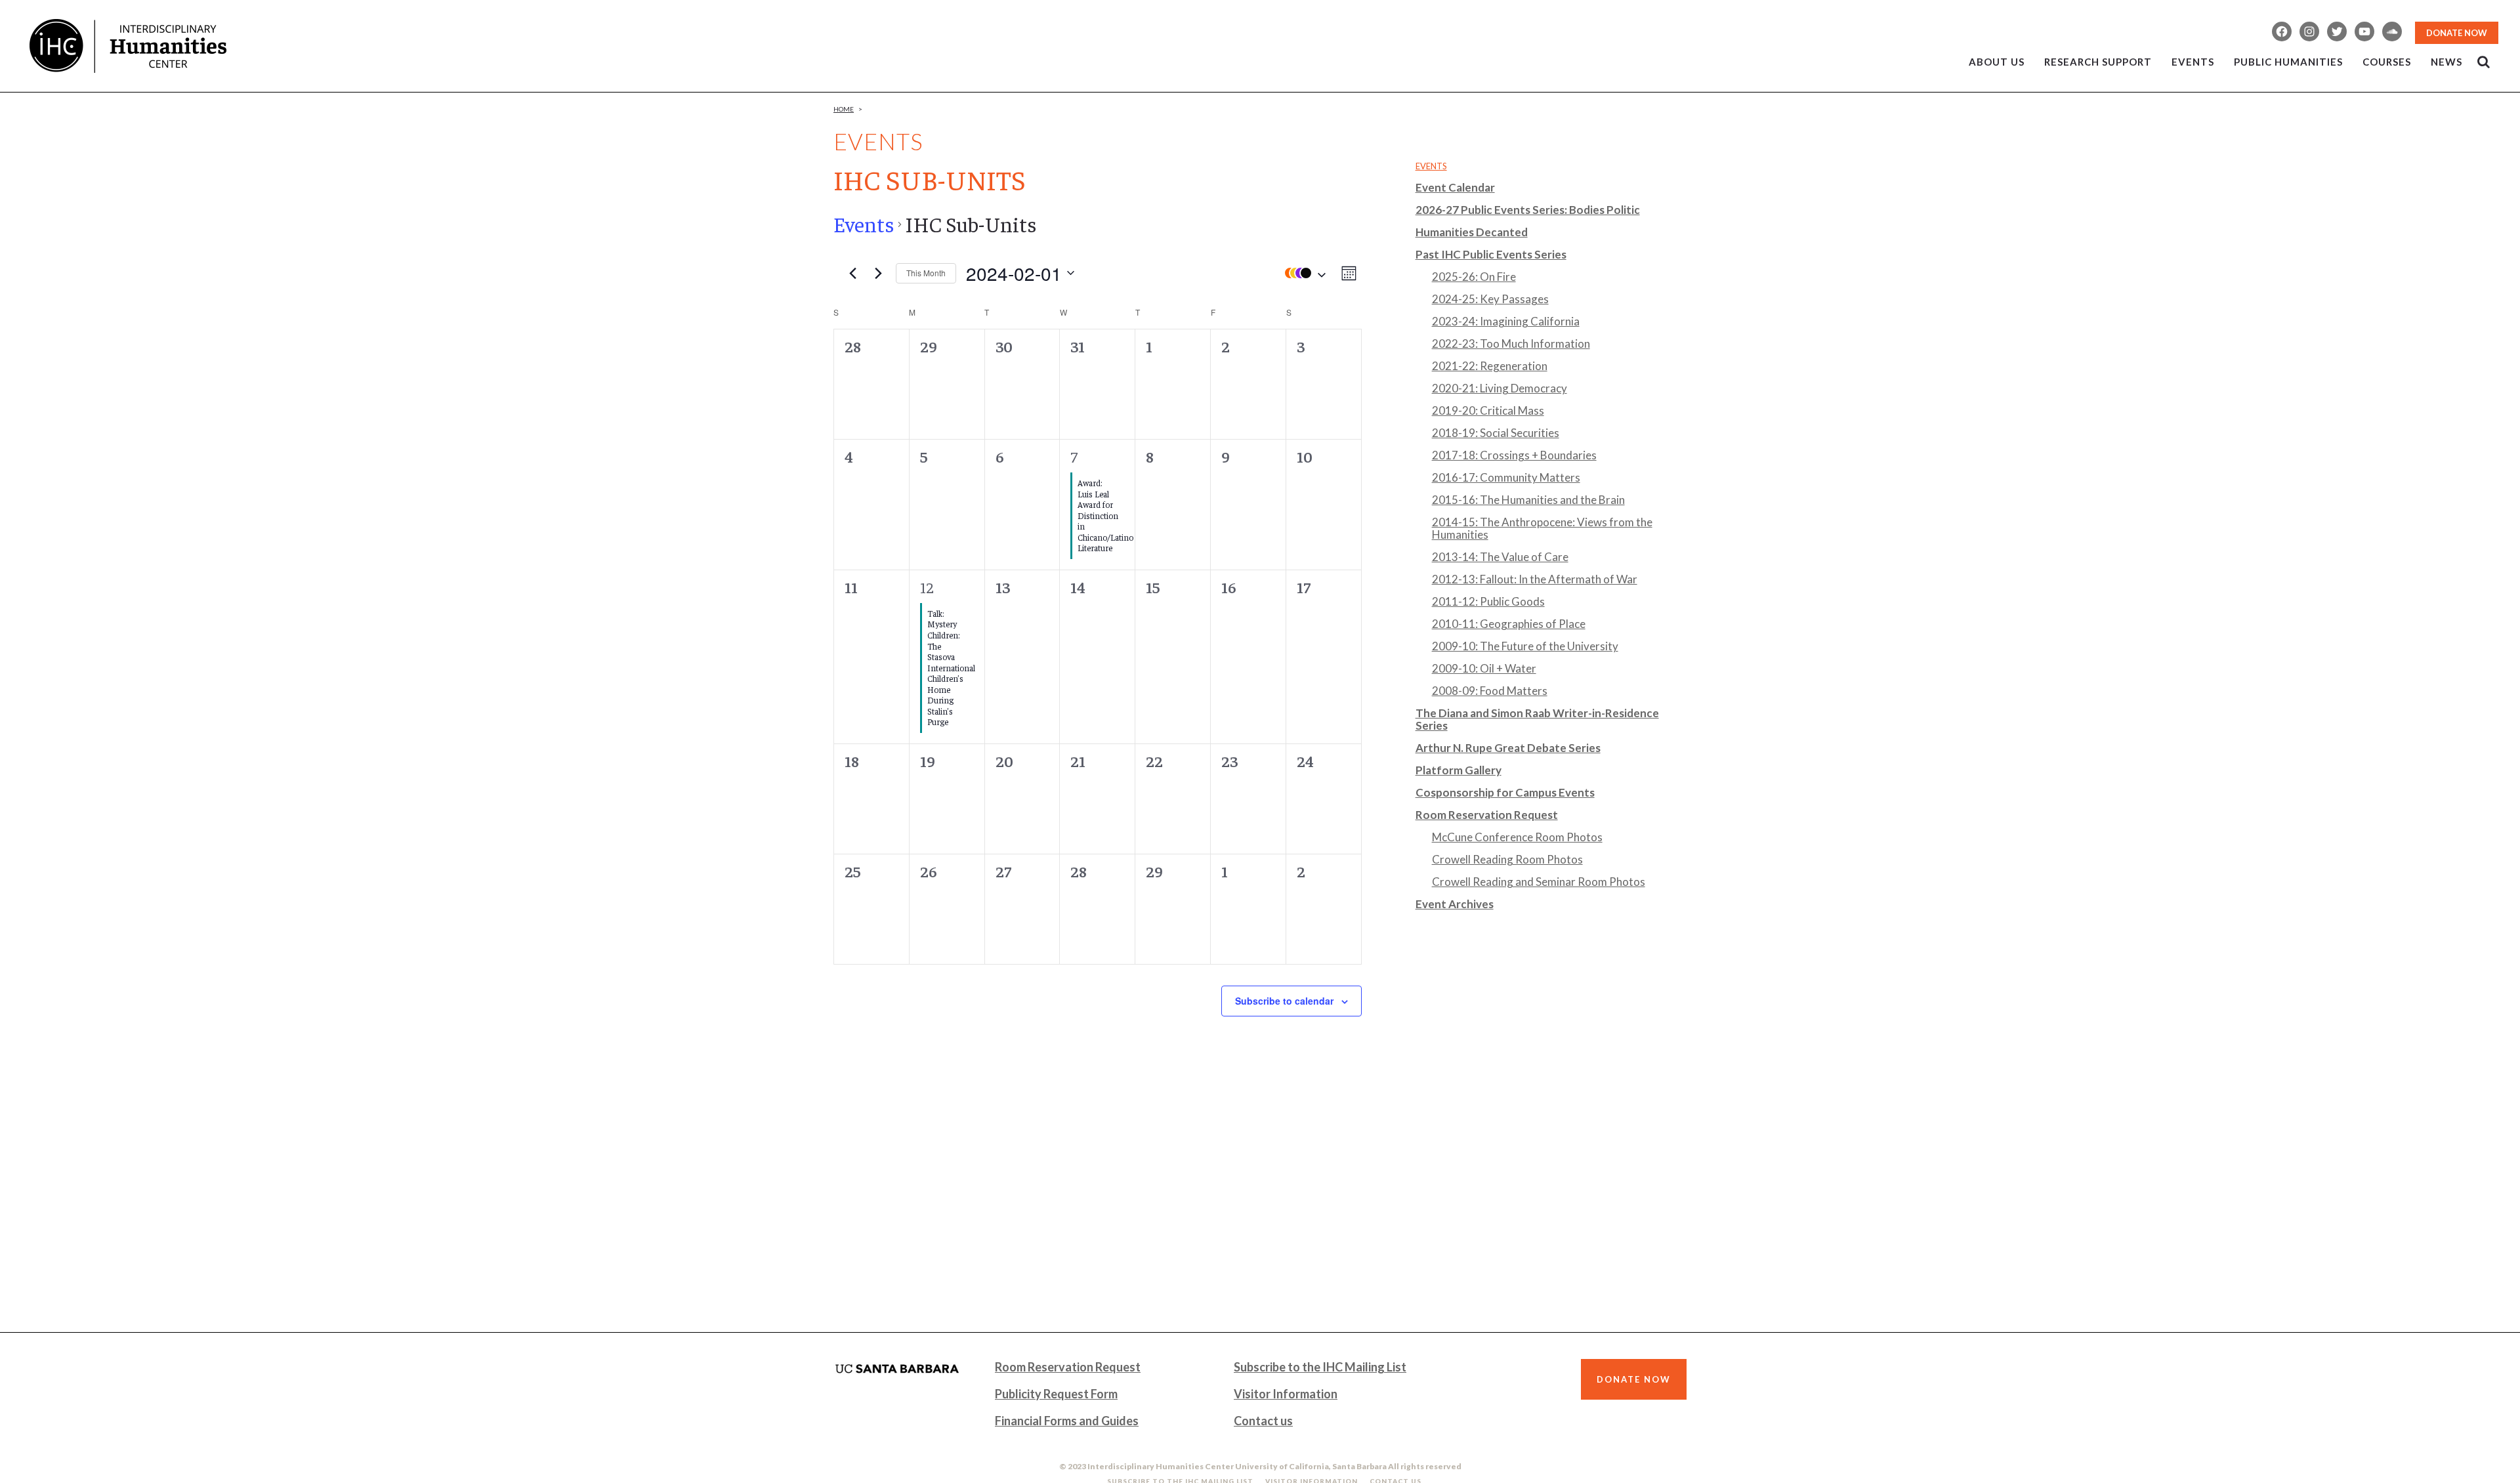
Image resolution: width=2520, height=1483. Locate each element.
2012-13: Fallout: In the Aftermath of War (1535, 579)
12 (927, 587)
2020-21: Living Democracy (1500, 388)
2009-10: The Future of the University (1525, 646)
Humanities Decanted (1472, 232)
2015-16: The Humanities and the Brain (1528, 500)
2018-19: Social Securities (1496, 433)
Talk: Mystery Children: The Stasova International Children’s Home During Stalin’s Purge (951, 667)
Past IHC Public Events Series (1491, 254)
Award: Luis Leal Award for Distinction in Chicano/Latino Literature (1105, 515)
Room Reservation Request (1487, 815)
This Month (926, 273)
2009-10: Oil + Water (1484, 668)
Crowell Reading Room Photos (1507, 859)
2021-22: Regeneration (1490, 366)
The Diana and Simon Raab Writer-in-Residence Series (1537, 719)
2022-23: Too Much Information (1511, 344)
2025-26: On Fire (1474, 277)
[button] (1302, 273)
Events (864, 224)
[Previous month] (852, 273)
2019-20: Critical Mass (1488, 410)
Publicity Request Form (1056, 1394)
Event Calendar (1455, 187)
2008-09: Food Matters (1490, 691)
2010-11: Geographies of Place (1509, 624)
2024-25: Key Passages (1490, 299)
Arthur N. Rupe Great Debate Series (1508, 748)
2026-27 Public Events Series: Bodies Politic (1528, 210)
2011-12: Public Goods (1488, 601)
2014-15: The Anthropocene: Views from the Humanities (1542, 528)
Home (844, 109)
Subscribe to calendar (1284, 1001)
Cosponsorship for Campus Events (1505, 792)
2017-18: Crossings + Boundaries (1514, 455)
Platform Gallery (1459, 770)
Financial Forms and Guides (1067, 1421)
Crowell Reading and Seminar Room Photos (1539, 882)
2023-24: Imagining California (1506, 321)
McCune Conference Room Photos (1517, 837)
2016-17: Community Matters (1506, 477)
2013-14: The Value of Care (1500, 557)
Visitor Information (1286, 1394)
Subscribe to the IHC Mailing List (1320, 1367)
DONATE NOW (2457, 33)
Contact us (1263, 1421)
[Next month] (878, 273)
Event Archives (1455, 904)
